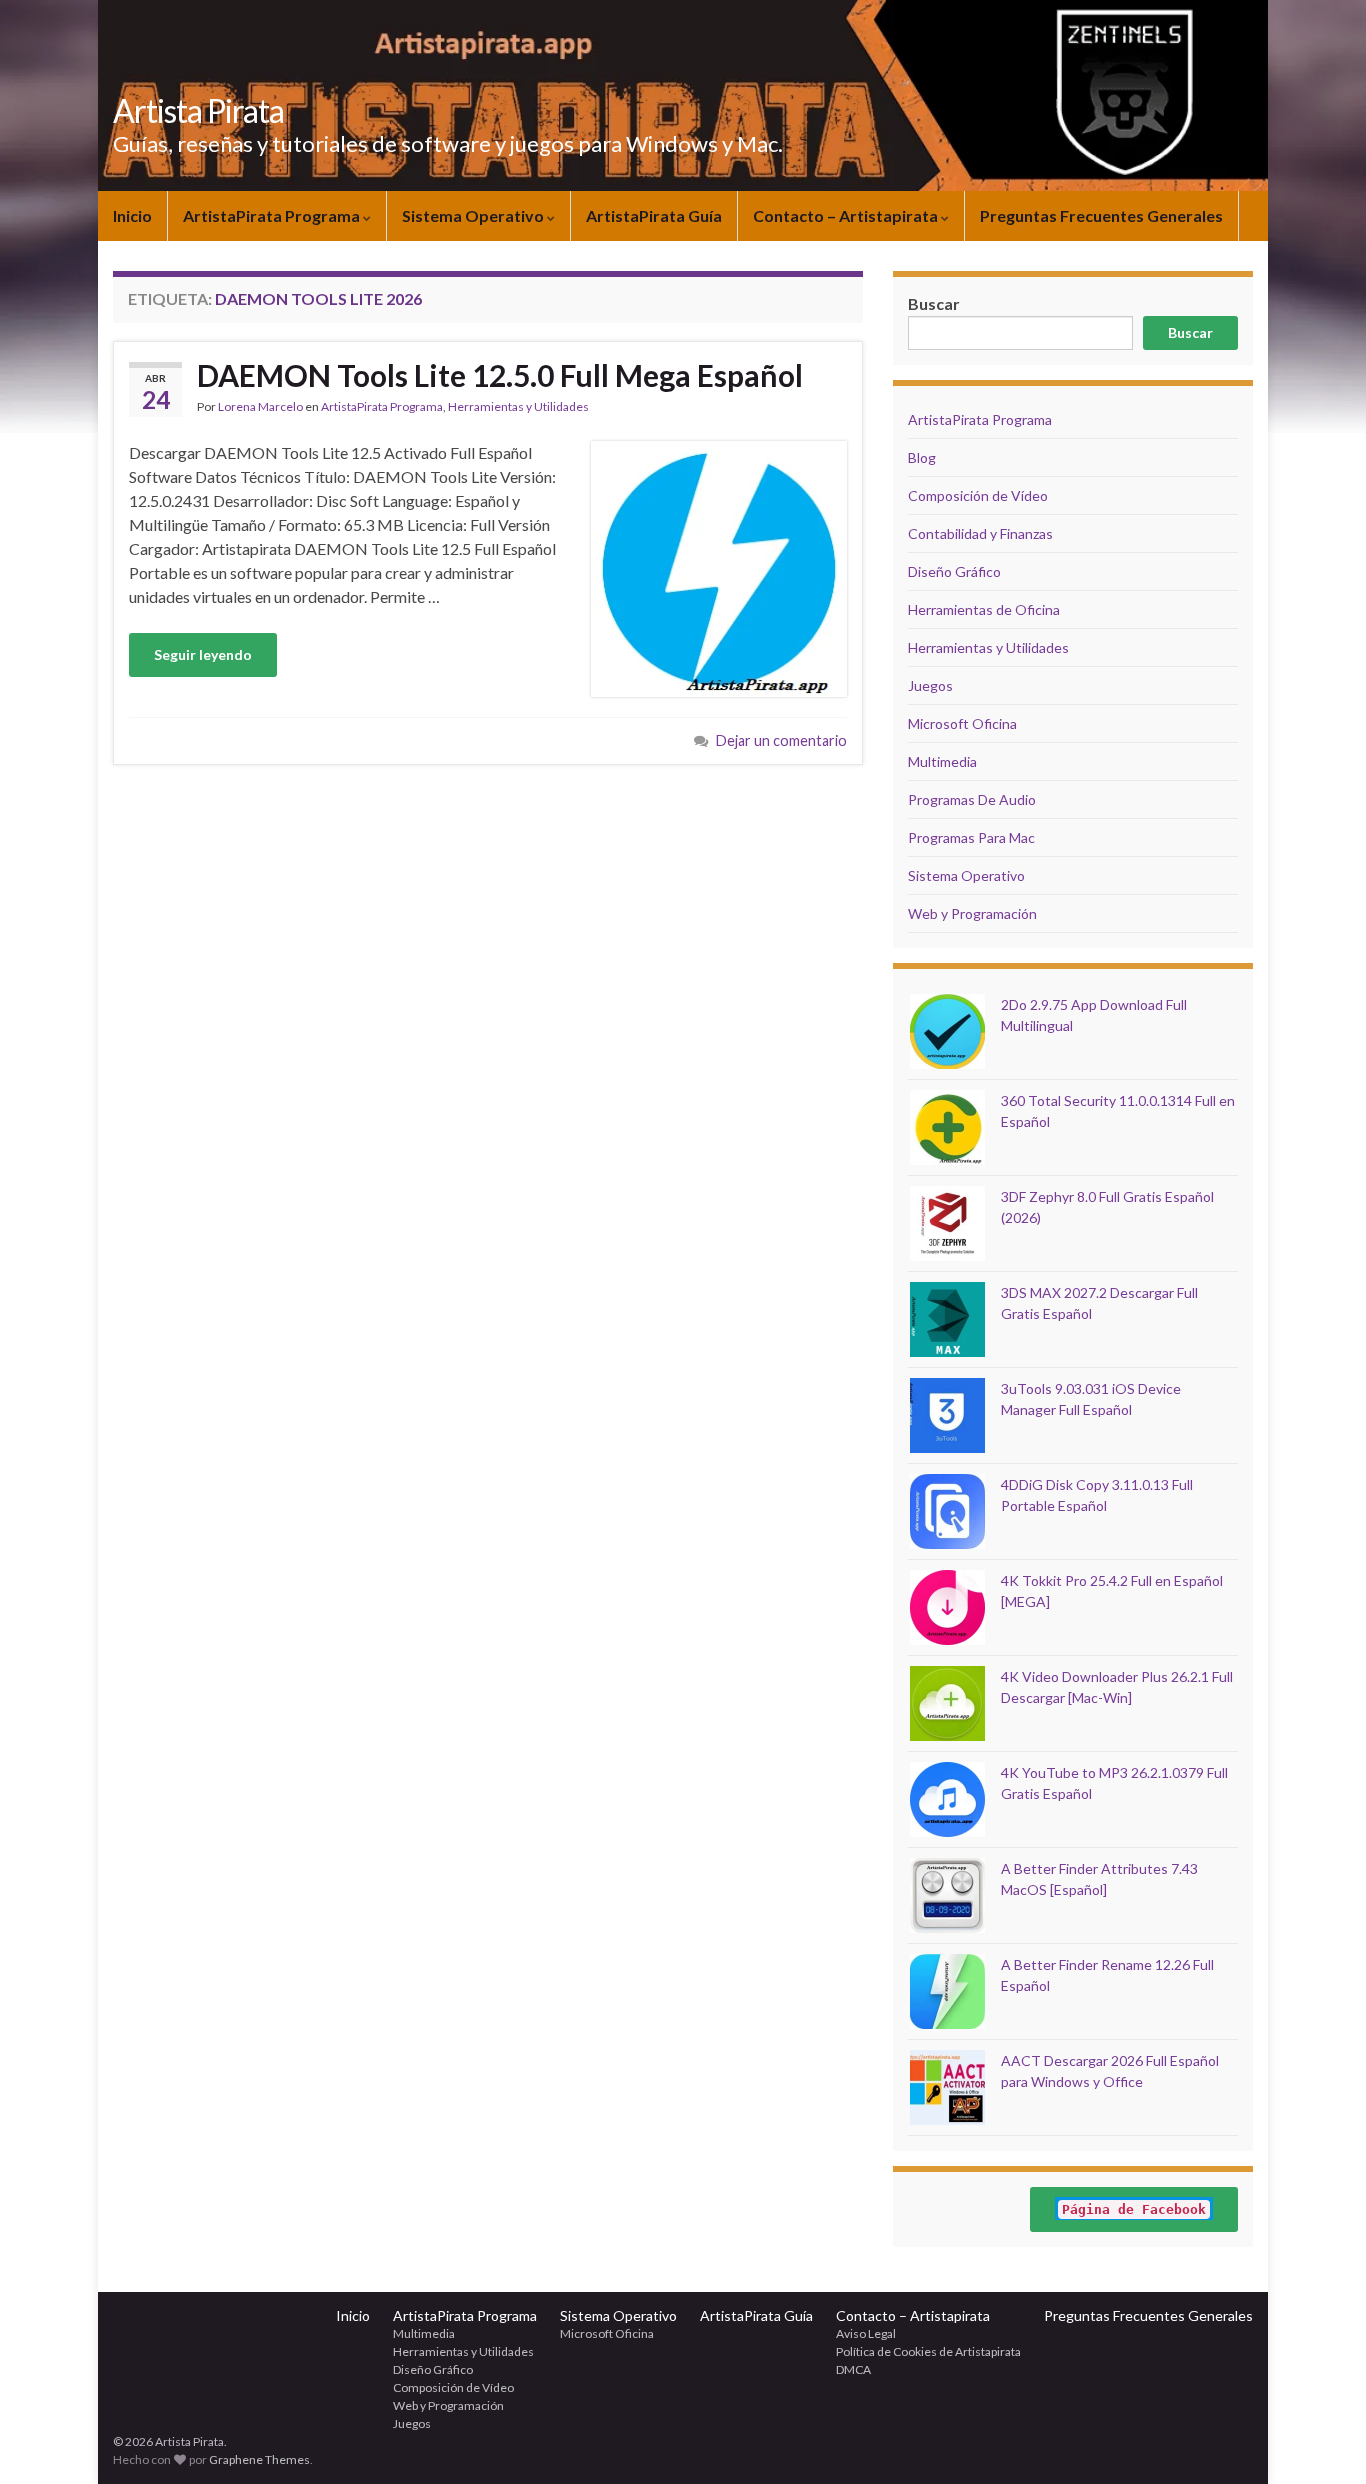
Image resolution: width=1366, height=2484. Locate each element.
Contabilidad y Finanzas (980, 533)
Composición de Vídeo (978, 495)
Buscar (1190, 332)
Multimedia (942, 761)
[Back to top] (1321, 2439)
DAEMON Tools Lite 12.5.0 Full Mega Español (500, 375)
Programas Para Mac (971, 837)
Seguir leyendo (203, 654)
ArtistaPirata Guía (654, 215)
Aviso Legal (866, 2333)
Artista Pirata (198, 110)
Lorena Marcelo (260, 406)
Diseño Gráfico (954, 571)
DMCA (853, 2369)
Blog (922, 457)
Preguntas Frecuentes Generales (1101, 215)
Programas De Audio (972, 799)
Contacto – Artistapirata (847, 215)
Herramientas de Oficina (984, 609)
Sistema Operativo (474, 215)
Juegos (930, 685)
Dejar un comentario (781, 740)
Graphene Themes (259, 2459)
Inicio (132, 215)
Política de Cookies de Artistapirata (928, 2351)
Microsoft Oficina (962, 723)
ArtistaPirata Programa (273, 215)
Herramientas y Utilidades (518, 406)
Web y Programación (972, 913)
